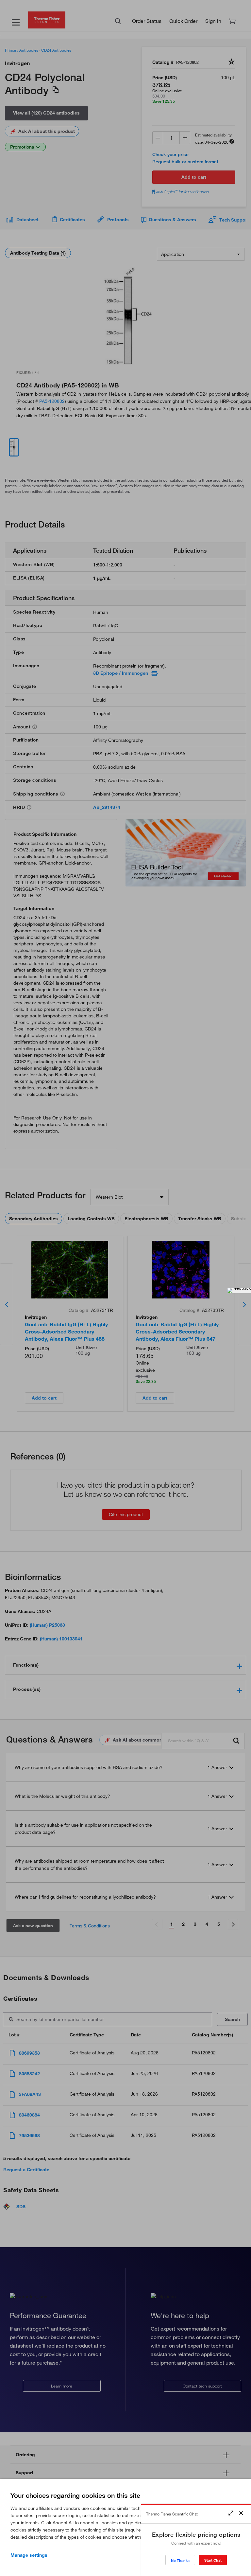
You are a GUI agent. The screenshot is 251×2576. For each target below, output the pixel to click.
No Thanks (180, 2560)
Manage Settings (29, 2555)
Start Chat (213, 2560)
